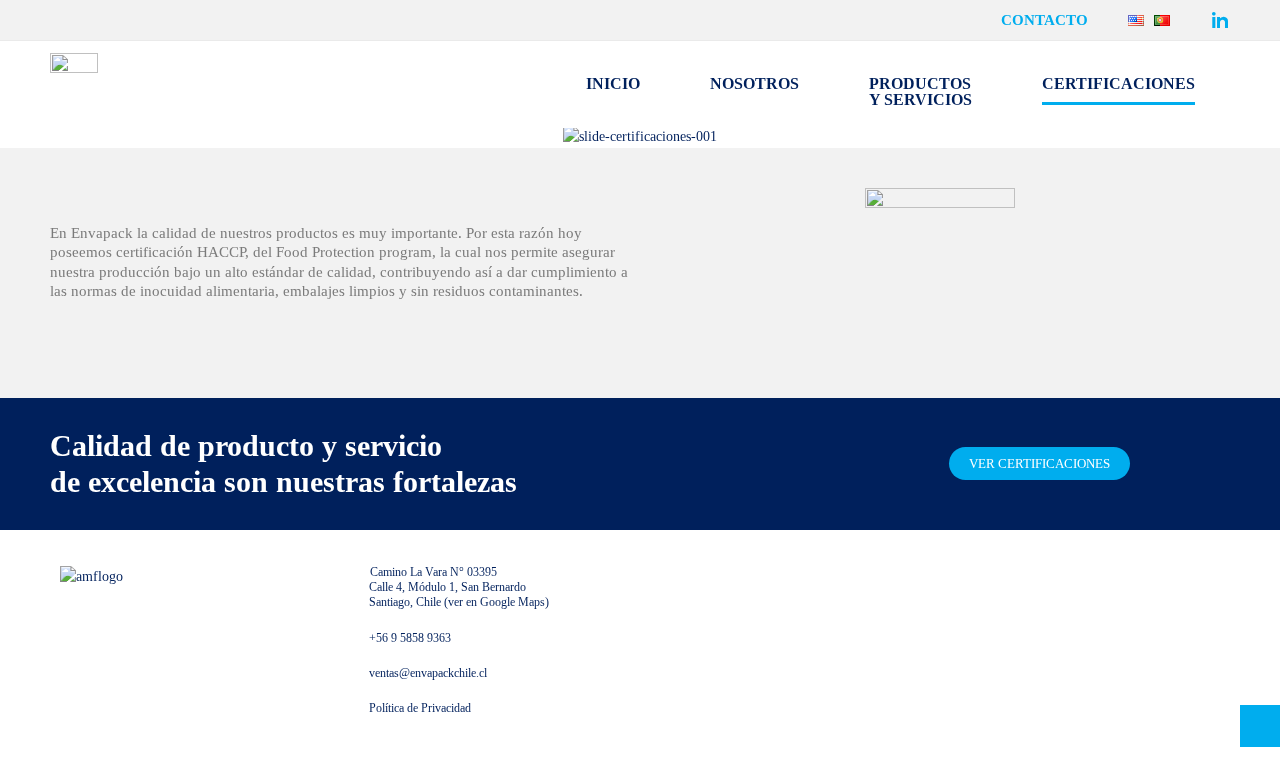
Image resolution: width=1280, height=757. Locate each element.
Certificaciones (1118, 83)
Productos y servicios (920, 91)
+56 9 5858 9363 (410, 638)
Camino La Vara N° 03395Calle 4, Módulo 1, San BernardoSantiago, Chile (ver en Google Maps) (459, 587)
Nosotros (754, 83)
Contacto (1044, 20)
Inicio (613, 83)
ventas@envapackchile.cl (428, 673)
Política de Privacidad (420, 708)
